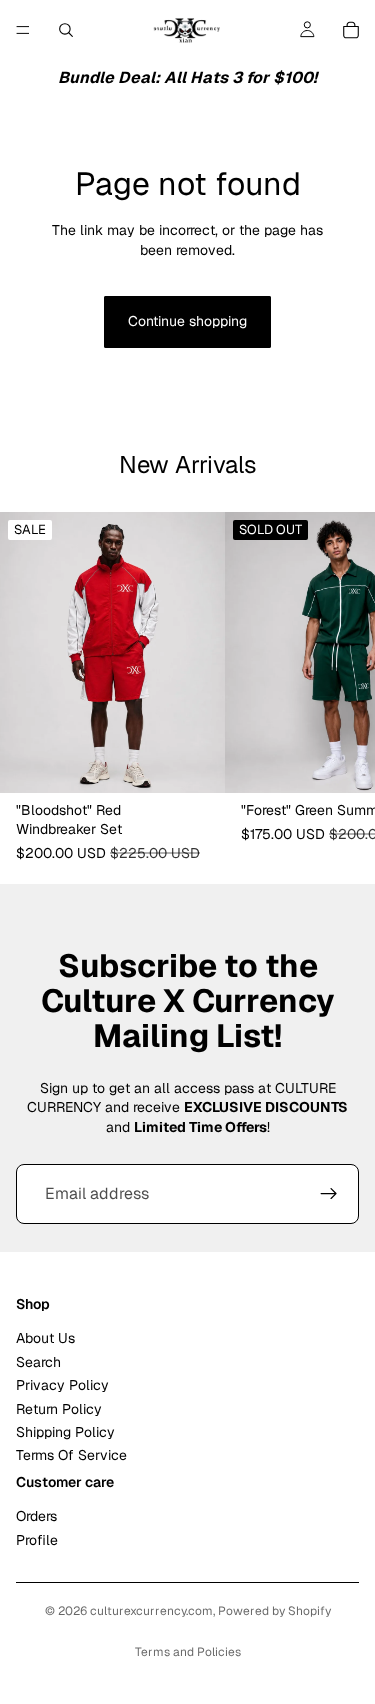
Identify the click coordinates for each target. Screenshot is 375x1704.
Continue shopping (187, 321)
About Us (45, 1339)
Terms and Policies (188, 1652)
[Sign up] (329, 1194)
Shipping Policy (65, 1432)
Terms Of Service (71, 1456)
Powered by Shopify (274, 1611)
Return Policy (59, 1409)
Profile (37, 1540)
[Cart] (351, 30)
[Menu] (23, 30)
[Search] (66, 30)
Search (38, 1362)
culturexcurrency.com (151, 1611)
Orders (36, 1517)
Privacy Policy (62, 1386)
